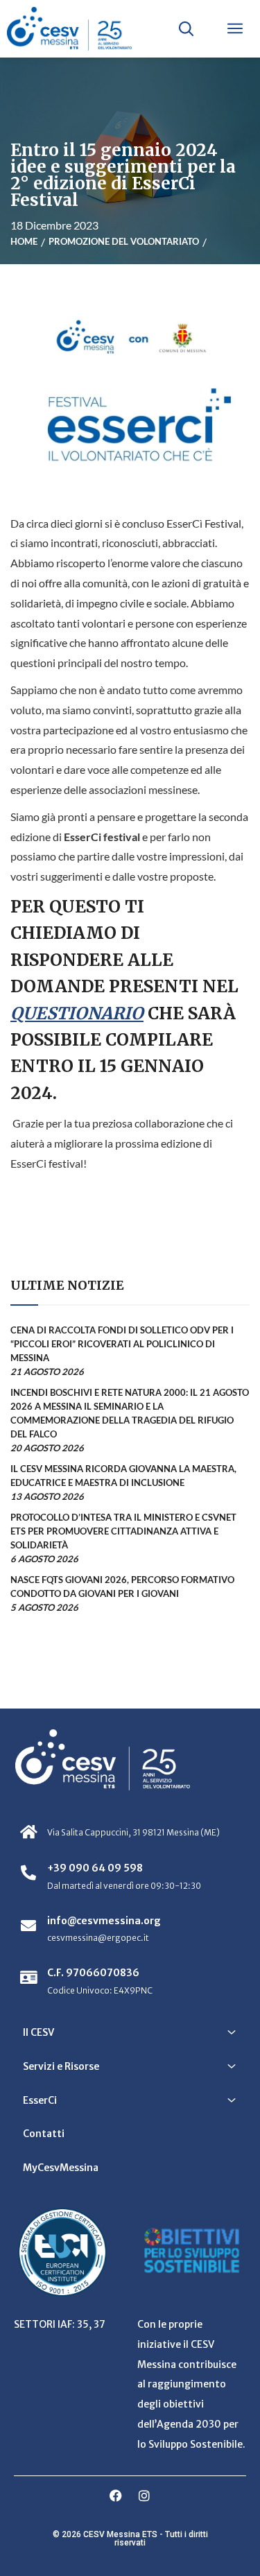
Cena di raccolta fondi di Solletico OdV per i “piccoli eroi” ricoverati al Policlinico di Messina (122, 1344)
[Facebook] (116, 2496)
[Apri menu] (235, 28)
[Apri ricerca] (186, 28)
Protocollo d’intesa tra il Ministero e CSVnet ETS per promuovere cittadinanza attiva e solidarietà (123, 1531)
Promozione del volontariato (124, 241)
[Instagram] (144, 2496)
